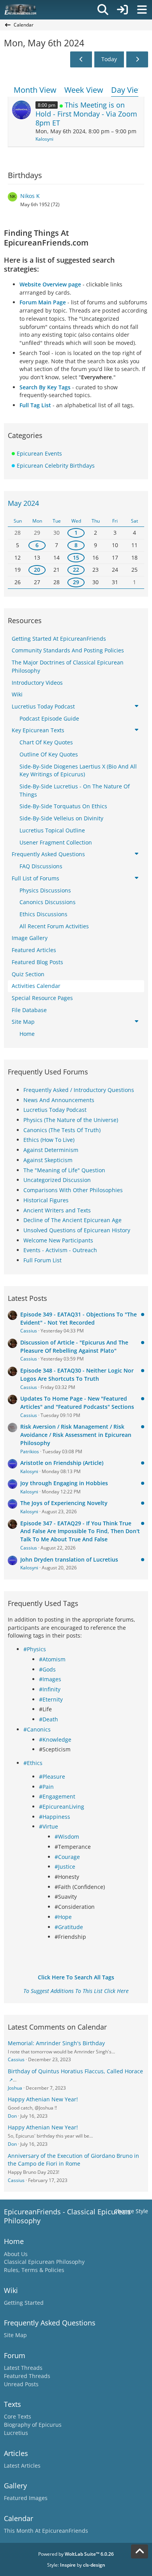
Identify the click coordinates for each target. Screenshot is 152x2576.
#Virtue (49, 1826)
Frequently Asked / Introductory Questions (79, 1090)
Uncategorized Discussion (57, 1180)
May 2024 (23, 503)
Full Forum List (42, 1260)
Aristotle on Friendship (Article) (62, 1463)
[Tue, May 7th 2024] (137, 59)
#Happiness (55, 1817)
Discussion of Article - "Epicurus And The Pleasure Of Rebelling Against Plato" (74, 1346)
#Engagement (57, 1796)
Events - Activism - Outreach (60, 1250)
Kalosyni (44, 139)
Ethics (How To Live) (49, 1140)
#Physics (35, 1649)
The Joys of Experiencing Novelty (64, 1503)
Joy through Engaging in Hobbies (64, 1483)
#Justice (65, 1867)
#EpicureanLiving (62, 1807)
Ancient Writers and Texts (57, 1210)
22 (76, 570)
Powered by (76, 2554)
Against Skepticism (48, 1160)
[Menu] (142, 10)
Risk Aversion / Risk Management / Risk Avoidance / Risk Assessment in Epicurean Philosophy (76, 1435)
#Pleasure (52, 1777)
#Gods (47, 1669)
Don (12, 2116)
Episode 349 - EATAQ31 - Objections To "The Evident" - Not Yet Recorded (79, 1318)
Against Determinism (51, 1150)
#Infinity (50, 1689)
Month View (35, 90)
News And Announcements (59, 1100)
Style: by (76, 2565)
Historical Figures (46, 1200)
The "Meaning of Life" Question (64, 1170)
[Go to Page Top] (140, 2551)
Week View (84, 90)
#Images (50, 1679)
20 (37, 570)
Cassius (29, 1331)
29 (76, 582)
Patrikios (30, 1451)
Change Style (131, 2211)
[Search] (103, 10)
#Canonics (37, 1729)
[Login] (122, 10)
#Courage (67, 1857)
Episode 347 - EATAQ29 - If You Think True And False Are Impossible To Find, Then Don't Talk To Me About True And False (80, 1531)
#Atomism (52, 1659)
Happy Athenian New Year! (43, 2099)
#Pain (46, 1787)
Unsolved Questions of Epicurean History (77, 1230)
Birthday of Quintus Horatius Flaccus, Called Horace (75, 2071)
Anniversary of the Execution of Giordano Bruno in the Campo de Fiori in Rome (73, 2160)
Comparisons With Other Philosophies (73, 1190)
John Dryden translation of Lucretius (69, 1559)
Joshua (15, 2088)
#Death (49, 1719)
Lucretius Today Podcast (55, 1110)
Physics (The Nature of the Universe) (71, 1120)
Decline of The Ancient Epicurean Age (72, 1220)
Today (109, 59)
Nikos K (30, 196)
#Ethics (33, 1763)
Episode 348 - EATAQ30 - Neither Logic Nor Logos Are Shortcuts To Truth (77, 1375)
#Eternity (51, 1699)
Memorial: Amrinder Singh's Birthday (56, 2043)
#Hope (63, 1917)
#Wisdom (67, 1837)
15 (76, 557)
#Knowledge (55, 1739)
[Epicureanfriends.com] (20, 10)
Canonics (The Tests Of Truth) (62, 1130)
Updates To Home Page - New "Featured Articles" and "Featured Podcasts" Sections (77, 1403)
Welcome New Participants (58, 1240)
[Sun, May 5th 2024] (81, 59)
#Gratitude (69, 1927)
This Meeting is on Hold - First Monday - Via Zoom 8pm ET (86, 114)
